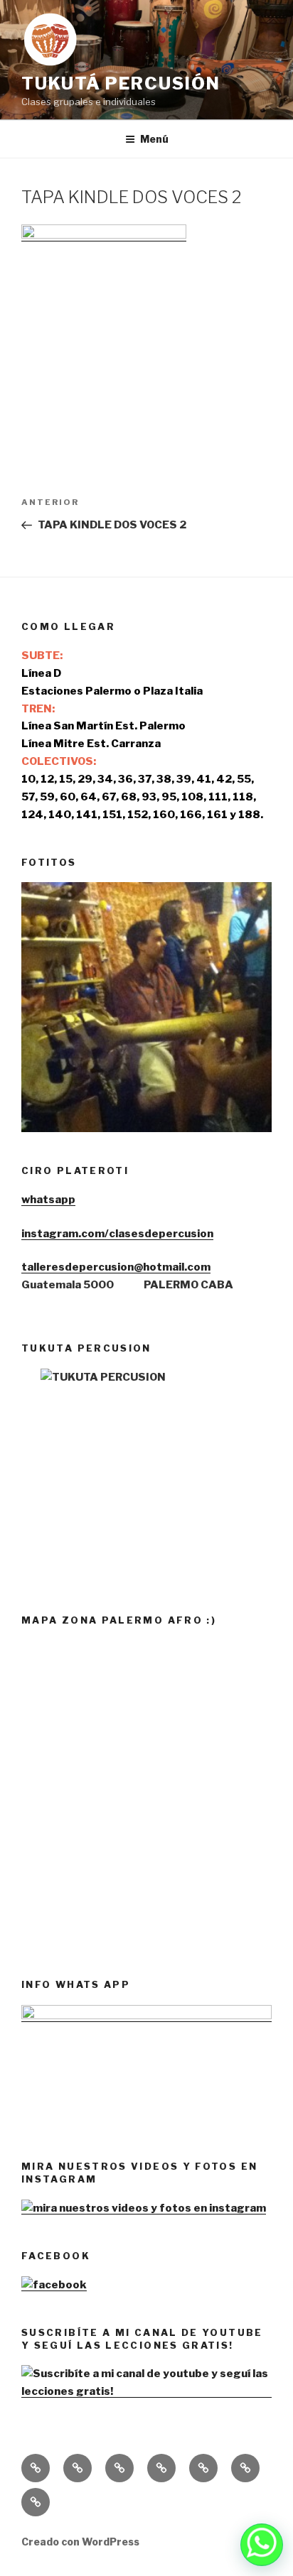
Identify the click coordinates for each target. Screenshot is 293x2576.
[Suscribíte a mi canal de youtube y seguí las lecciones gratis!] (146, 2391)
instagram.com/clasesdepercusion (117, 1234)
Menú (154, 139)
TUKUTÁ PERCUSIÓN (121, 83)
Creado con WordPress (80, 2542)
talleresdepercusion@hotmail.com (116, 1267)
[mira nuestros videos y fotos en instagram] (144, 2208)
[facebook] (54, 2285)
